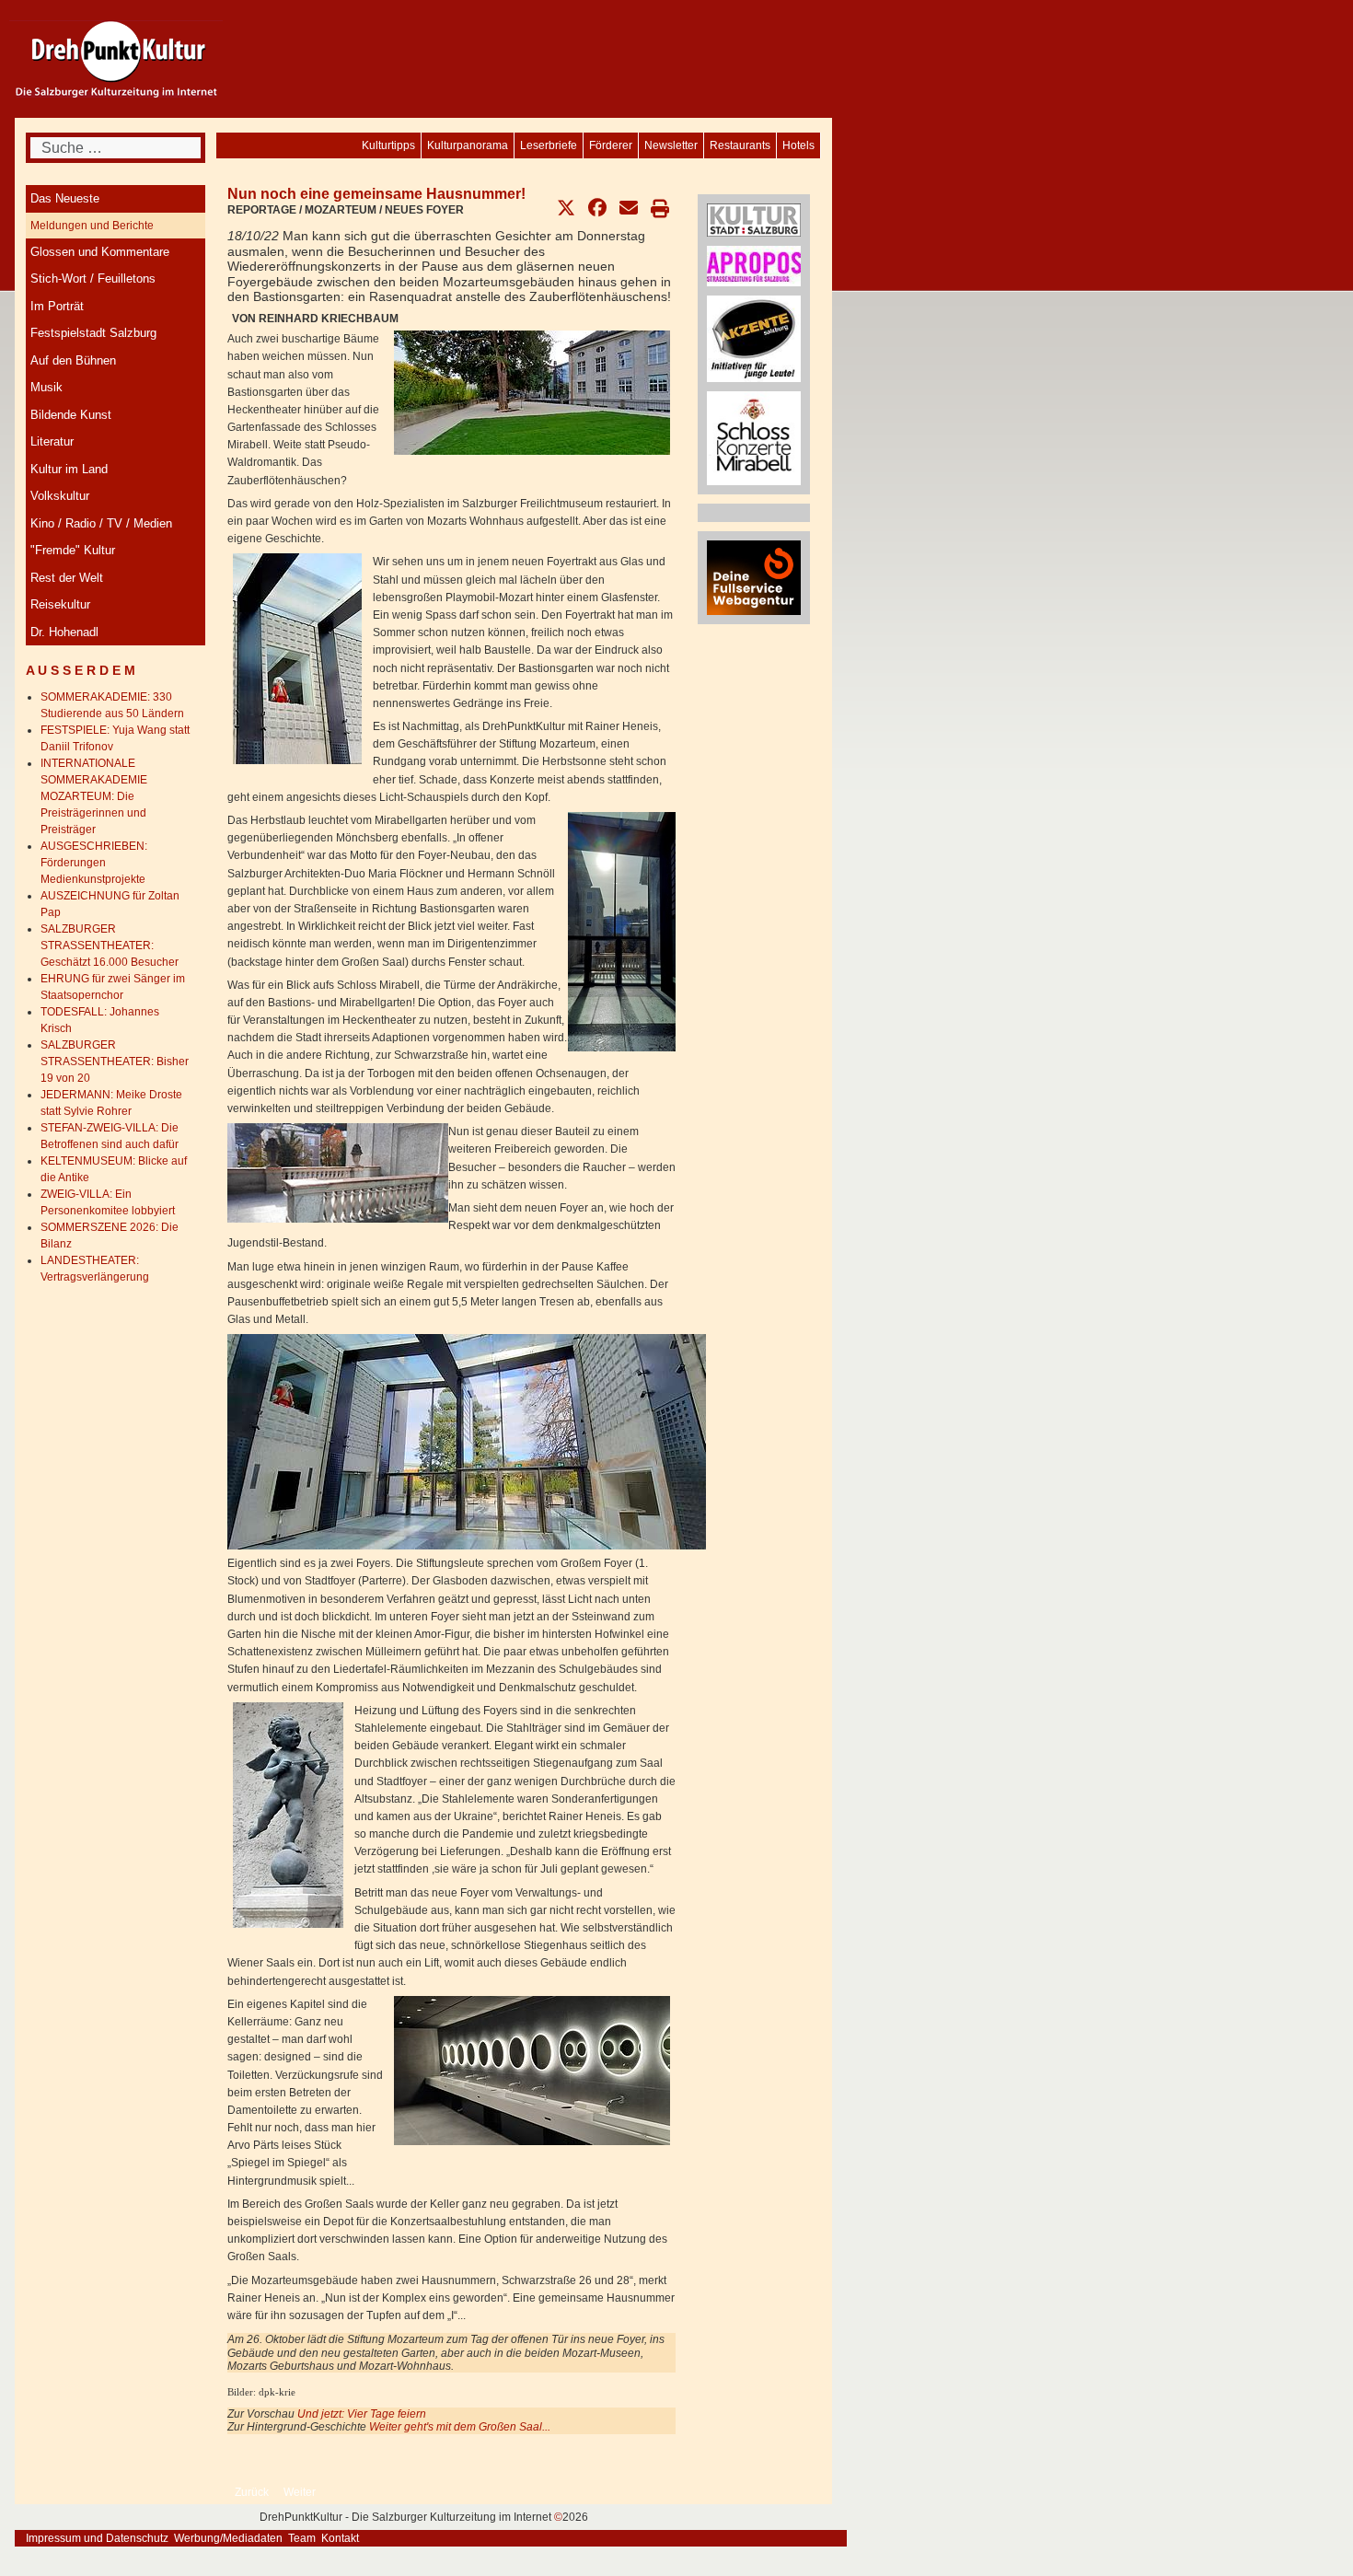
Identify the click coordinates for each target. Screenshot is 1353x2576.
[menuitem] (798, 145)
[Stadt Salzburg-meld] (754, 219)
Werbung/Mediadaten (228, 2538)
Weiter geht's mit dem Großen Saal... (460, 2427)
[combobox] (116, 148)
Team (302, 2538)
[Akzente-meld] (754, 338)
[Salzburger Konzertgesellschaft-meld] (754, 437)
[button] (566, 208)
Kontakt (340, 2538)
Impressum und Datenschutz (97, 2538)
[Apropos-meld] (754, 265)
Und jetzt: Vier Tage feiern (362, 2414)
